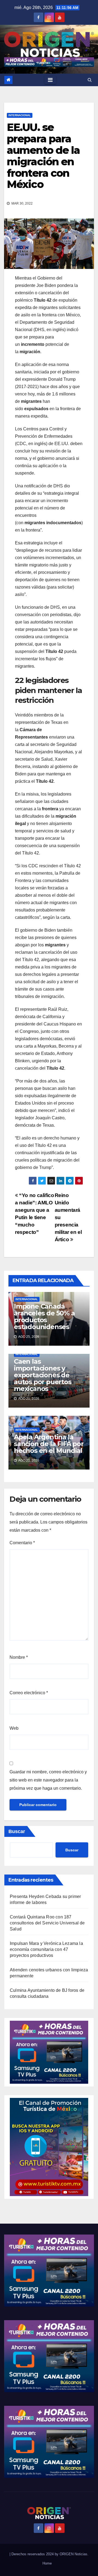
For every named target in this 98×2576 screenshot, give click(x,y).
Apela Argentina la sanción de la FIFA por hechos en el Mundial (49, 1444)
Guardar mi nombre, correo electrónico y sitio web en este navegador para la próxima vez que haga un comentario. (48, 1780)
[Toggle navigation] (50, 80)
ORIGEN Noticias (73, 2554)
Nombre (19, 1657)
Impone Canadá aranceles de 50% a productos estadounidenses (44, 1317)
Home (47, 2563)
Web (14, 1728)
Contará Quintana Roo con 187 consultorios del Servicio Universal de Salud (47, 1923)
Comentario (22, 1543)
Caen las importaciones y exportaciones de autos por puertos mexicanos (43, 1375)
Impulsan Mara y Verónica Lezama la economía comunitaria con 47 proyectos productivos (46, 1949)
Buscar (17, 1831)
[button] (90, 80)
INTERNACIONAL (20, 115)
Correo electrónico (29, 1693)
